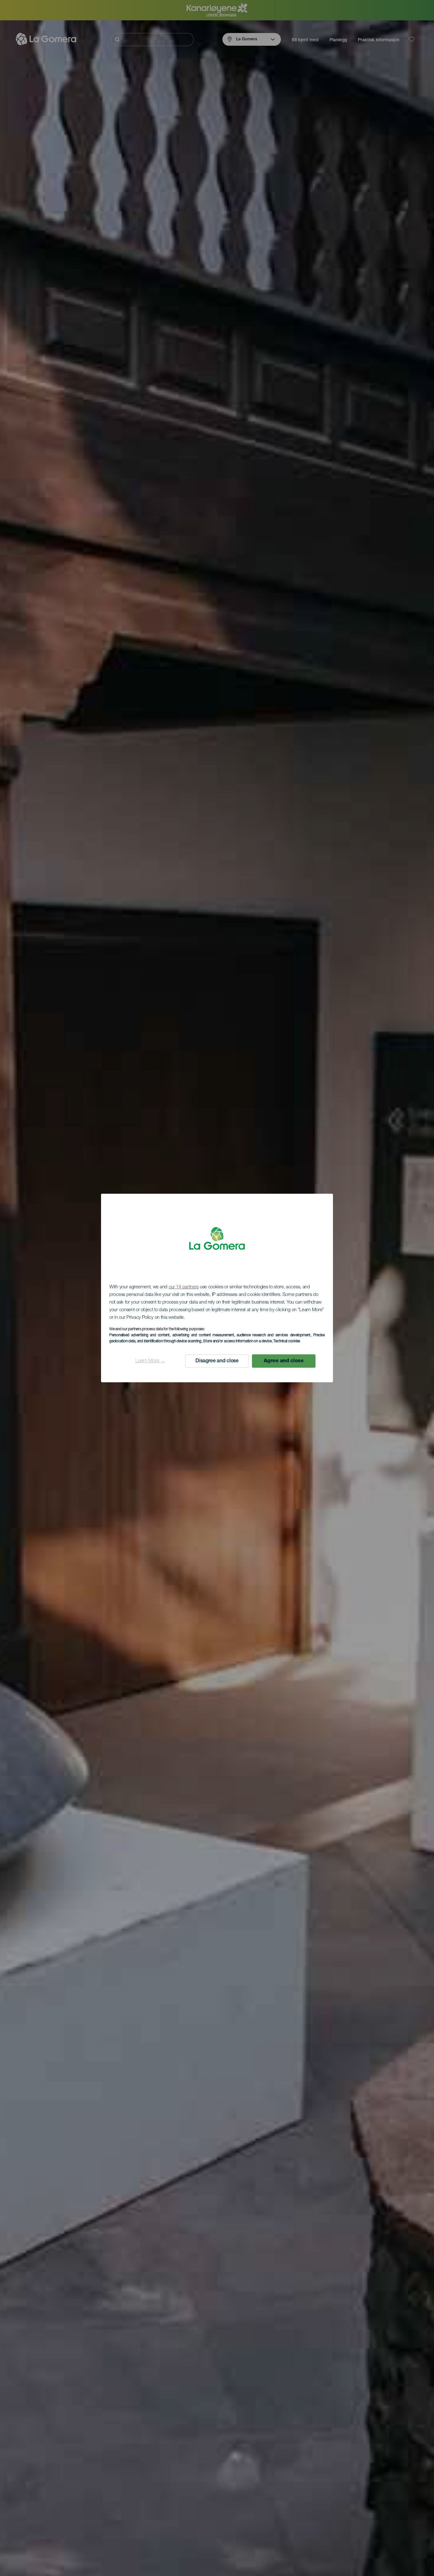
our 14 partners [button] (184, 1287)
